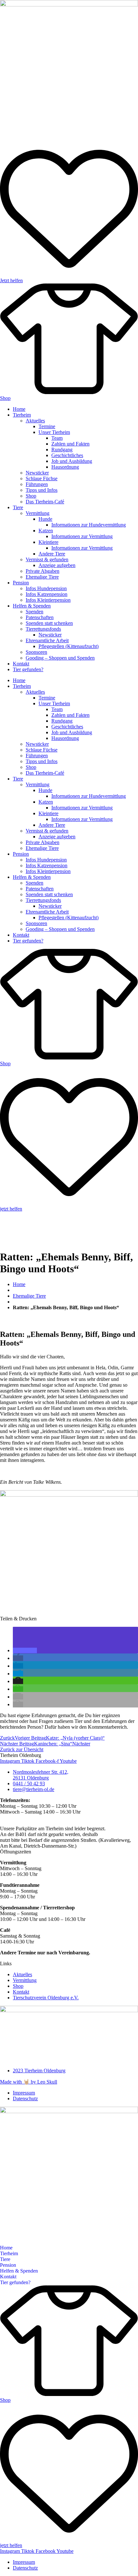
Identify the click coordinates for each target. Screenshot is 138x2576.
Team (57, 438)
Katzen (46, 531)
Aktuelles (35, 421)
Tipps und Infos (42, 490)
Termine (47, 426)
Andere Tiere (52, 554)
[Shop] (69, 392)
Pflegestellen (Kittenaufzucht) (69, 646)
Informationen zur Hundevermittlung (89, 525)
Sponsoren (36, 652)
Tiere (18, 507)
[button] (25, 1650)
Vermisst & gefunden (47, 559)
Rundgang (62, 450)
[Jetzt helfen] (69, 275)
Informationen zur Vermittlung (82, 536)
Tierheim (22, 415)
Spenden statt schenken (49, 623)
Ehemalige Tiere (42, 577)
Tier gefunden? (28, 669)
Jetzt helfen (11, 280)
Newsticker (37, 473)
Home (19, 409)
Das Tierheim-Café (45, 502)
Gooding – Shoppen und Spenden (60, 658)
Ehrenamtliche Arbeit (47, 640)
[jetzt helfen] (69, 1203)
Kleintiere (48, 542)
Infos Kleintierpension (48, 600)
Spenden (34, 612)
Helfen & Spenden (32, 606)
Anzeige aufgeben (57, 565)
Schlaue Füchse (42, 478)
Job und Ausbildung (72, 461)
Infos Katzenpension (47, 594)
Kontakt (21, 664)
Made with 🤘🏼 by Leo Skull (29, 2082)
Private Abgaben (43, 571)
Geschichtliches (67, 455)
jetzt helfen (11, 1209)
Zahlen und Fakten (70, 444)
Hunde (45, 519)
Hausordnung (65, 467)
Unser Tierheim (54, 432)
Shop (5, 398)
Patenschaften (40, 617)
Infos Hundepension (46, 588)
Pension (21, 583)
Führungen (37, 484)
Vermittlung (38, 513)
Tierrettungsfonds (43, 629)
